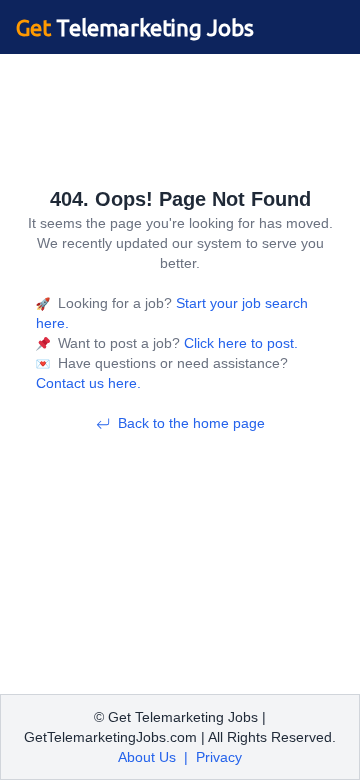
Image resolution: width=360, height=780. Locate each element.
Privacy (219, 757)
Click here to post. (239, 343)
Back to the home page (191, 423)
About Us (147, 757)
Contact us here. (88, 383)
